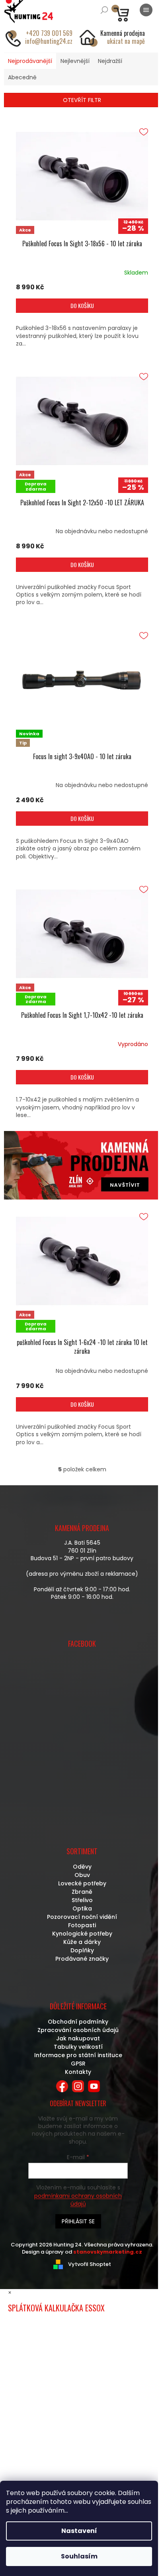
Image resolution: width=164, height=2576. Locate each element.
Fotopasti (82, 1925)
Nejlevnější (75, 61)
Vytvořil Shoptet (90, 2264)
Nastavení (79, 2531)
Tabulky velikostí (78, 2047)
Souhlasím (79, 2556)
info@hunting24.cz (49, 41)
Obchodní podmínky (78, 2022)
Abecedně (22, 77)
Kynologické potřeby (82, 1934)
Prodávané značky (82, 1959)
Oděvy (82, 1867)
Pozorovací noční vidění (82, 1917)
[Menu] (146, 10)
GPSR (78, 2064)
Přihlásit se (78, 2221)
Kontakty (78, 2072)
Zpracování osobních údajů (78, 2030)
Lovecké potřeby (82, 1883)
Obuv (82, 1875)
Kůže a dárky (82, 1942)
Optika (82, 1908)
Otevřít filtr (82, 100)
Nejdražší (110, 61)
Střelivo (82, 1900)
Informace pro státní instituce (78, 2055)
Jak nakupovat (78, 2038)
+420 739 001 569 (49, 33)
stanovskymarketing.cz (108, 2252)
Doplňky (82, 1950)
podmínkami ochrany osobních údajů (78, 2200)
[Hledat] (104, 10)
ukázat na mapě (126, 41)
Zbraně (82, 1892)
